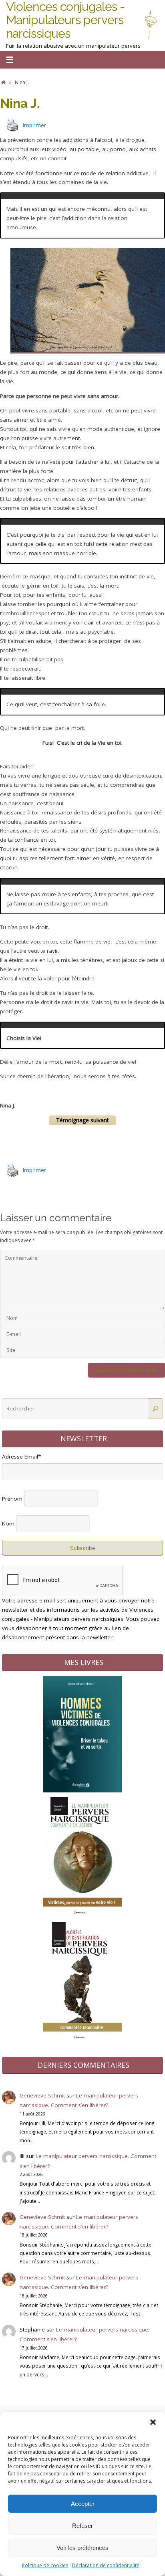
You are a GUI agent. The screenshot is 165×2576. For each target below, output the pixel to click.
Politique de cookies (45, 2565)
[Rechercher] (155, 1370)
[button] (153, 2422)
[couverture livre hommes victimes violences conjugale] (82, 1752)
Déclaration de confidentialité (106, 2565)
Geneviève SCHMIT (25, 2411)
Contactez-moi (71, 2411)
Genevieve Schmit (42, 2057)
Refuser (82, 2526)
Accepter (83, 2504)
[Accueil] (3, 82)
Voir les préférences (82, 2548)
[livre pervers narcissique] (82, 1877)
